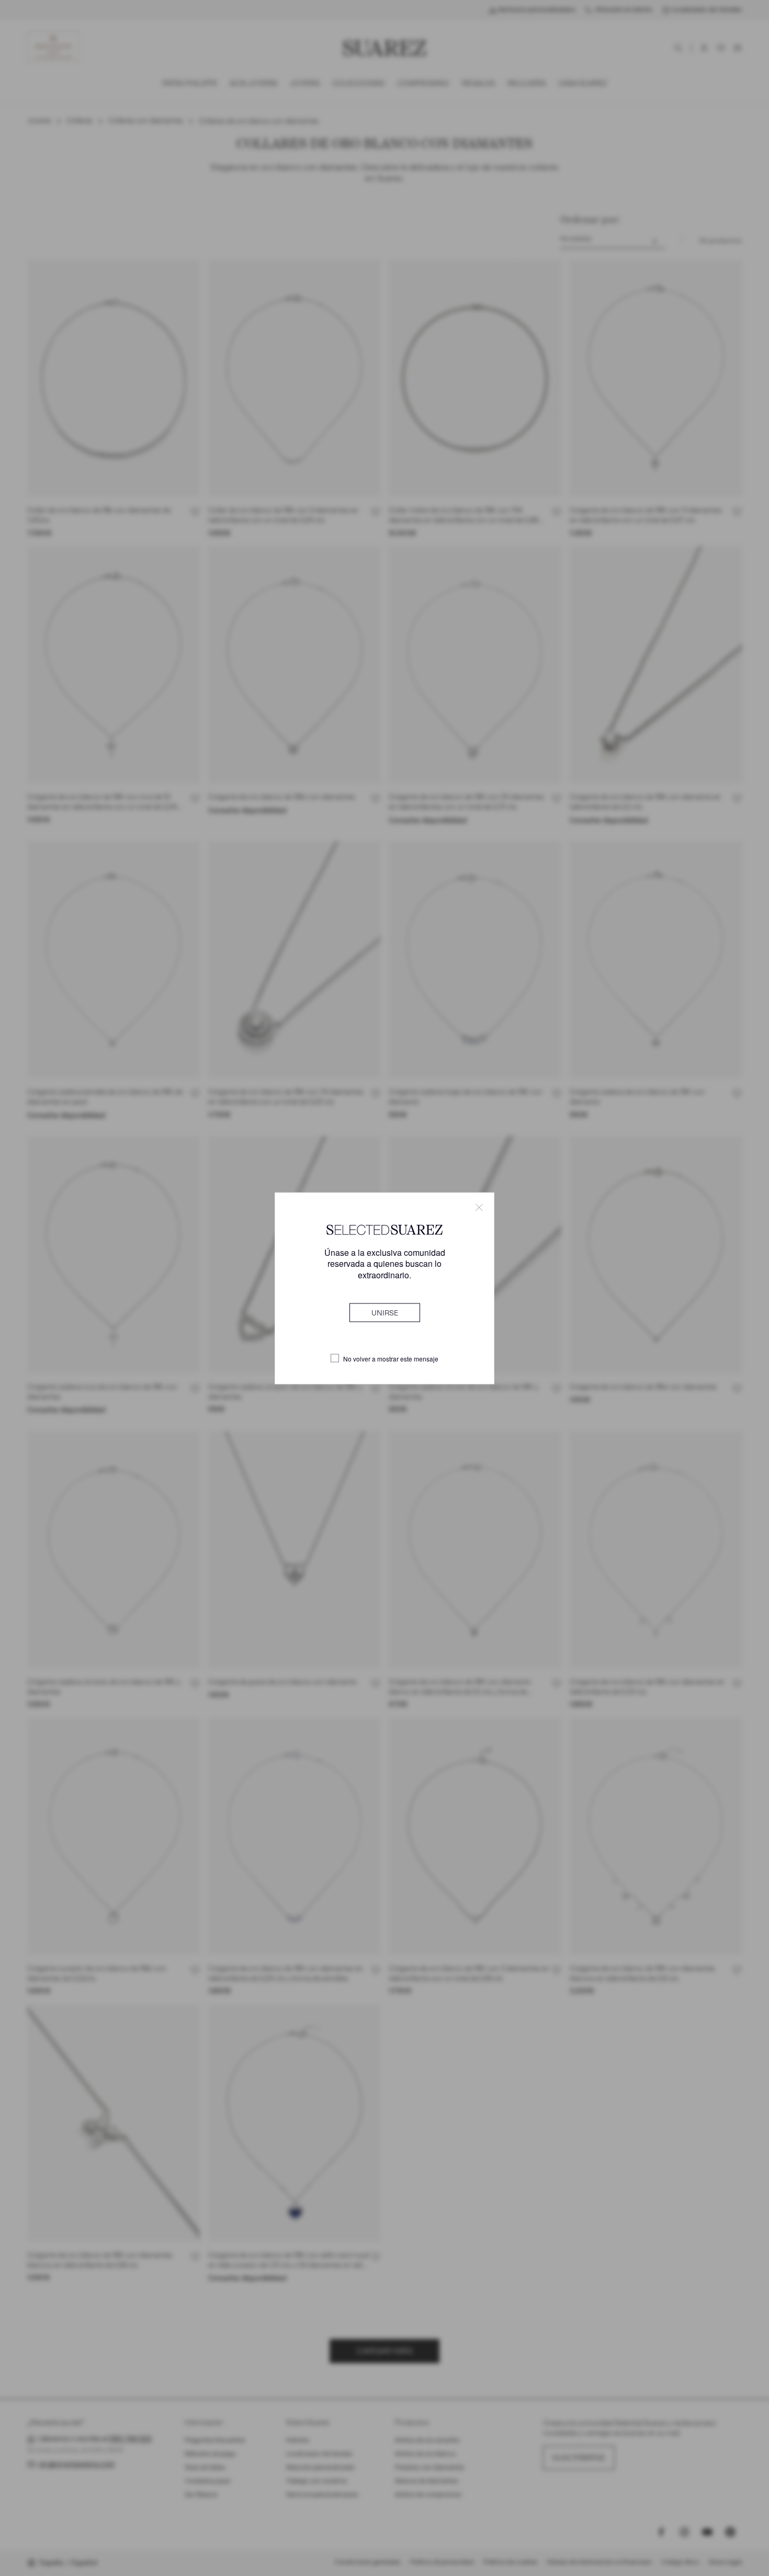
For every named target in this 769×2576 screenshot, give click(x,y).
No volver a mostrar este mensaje (391, 1358)
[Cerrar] (479, 1207)
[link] (385, 1312)
